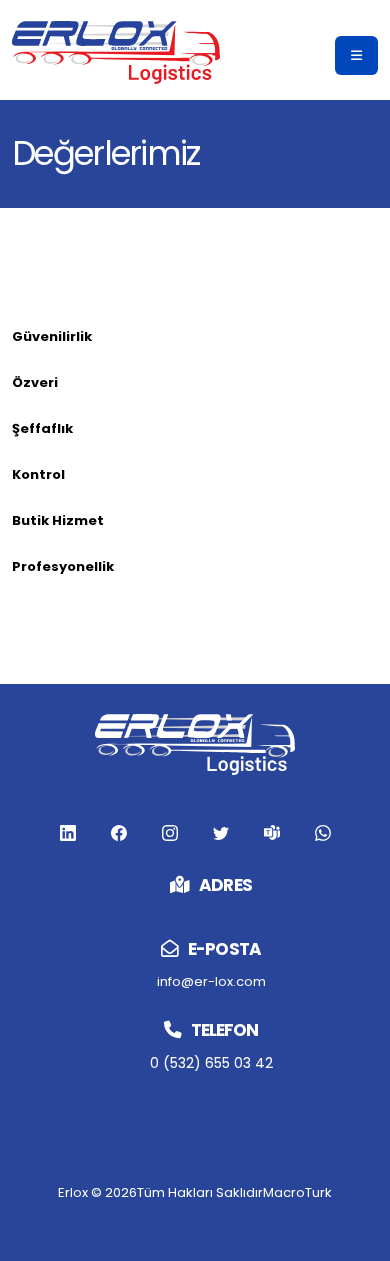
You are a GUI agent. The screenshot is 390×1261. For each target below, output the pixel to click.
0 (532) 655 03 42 (211, 1063)
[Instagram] (170, 832)
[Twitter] (221, 832)
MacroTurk (297, 1192)
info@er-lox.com (211, 981)
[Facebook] (68, 832)
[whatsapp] (323, 832)
